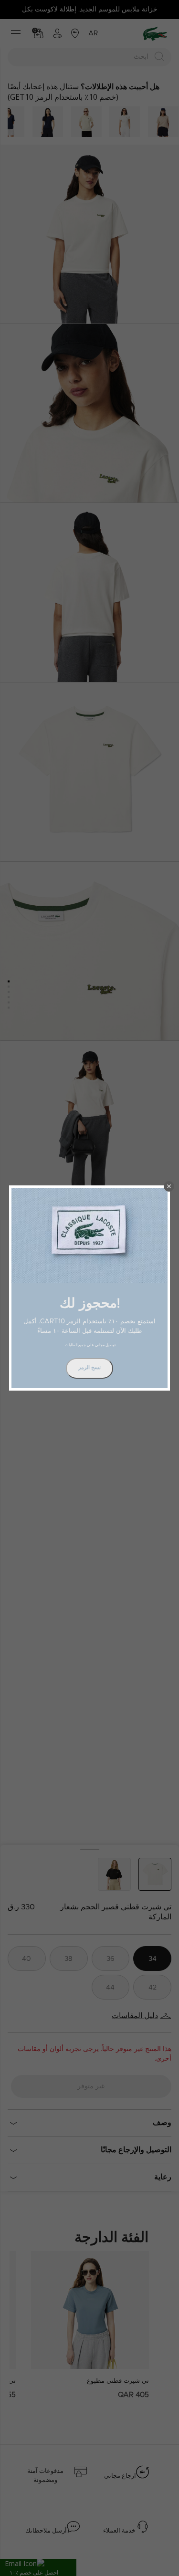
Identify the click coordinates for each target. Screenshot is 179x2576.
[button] (169, 1186)
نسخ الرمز (89, 1367)
